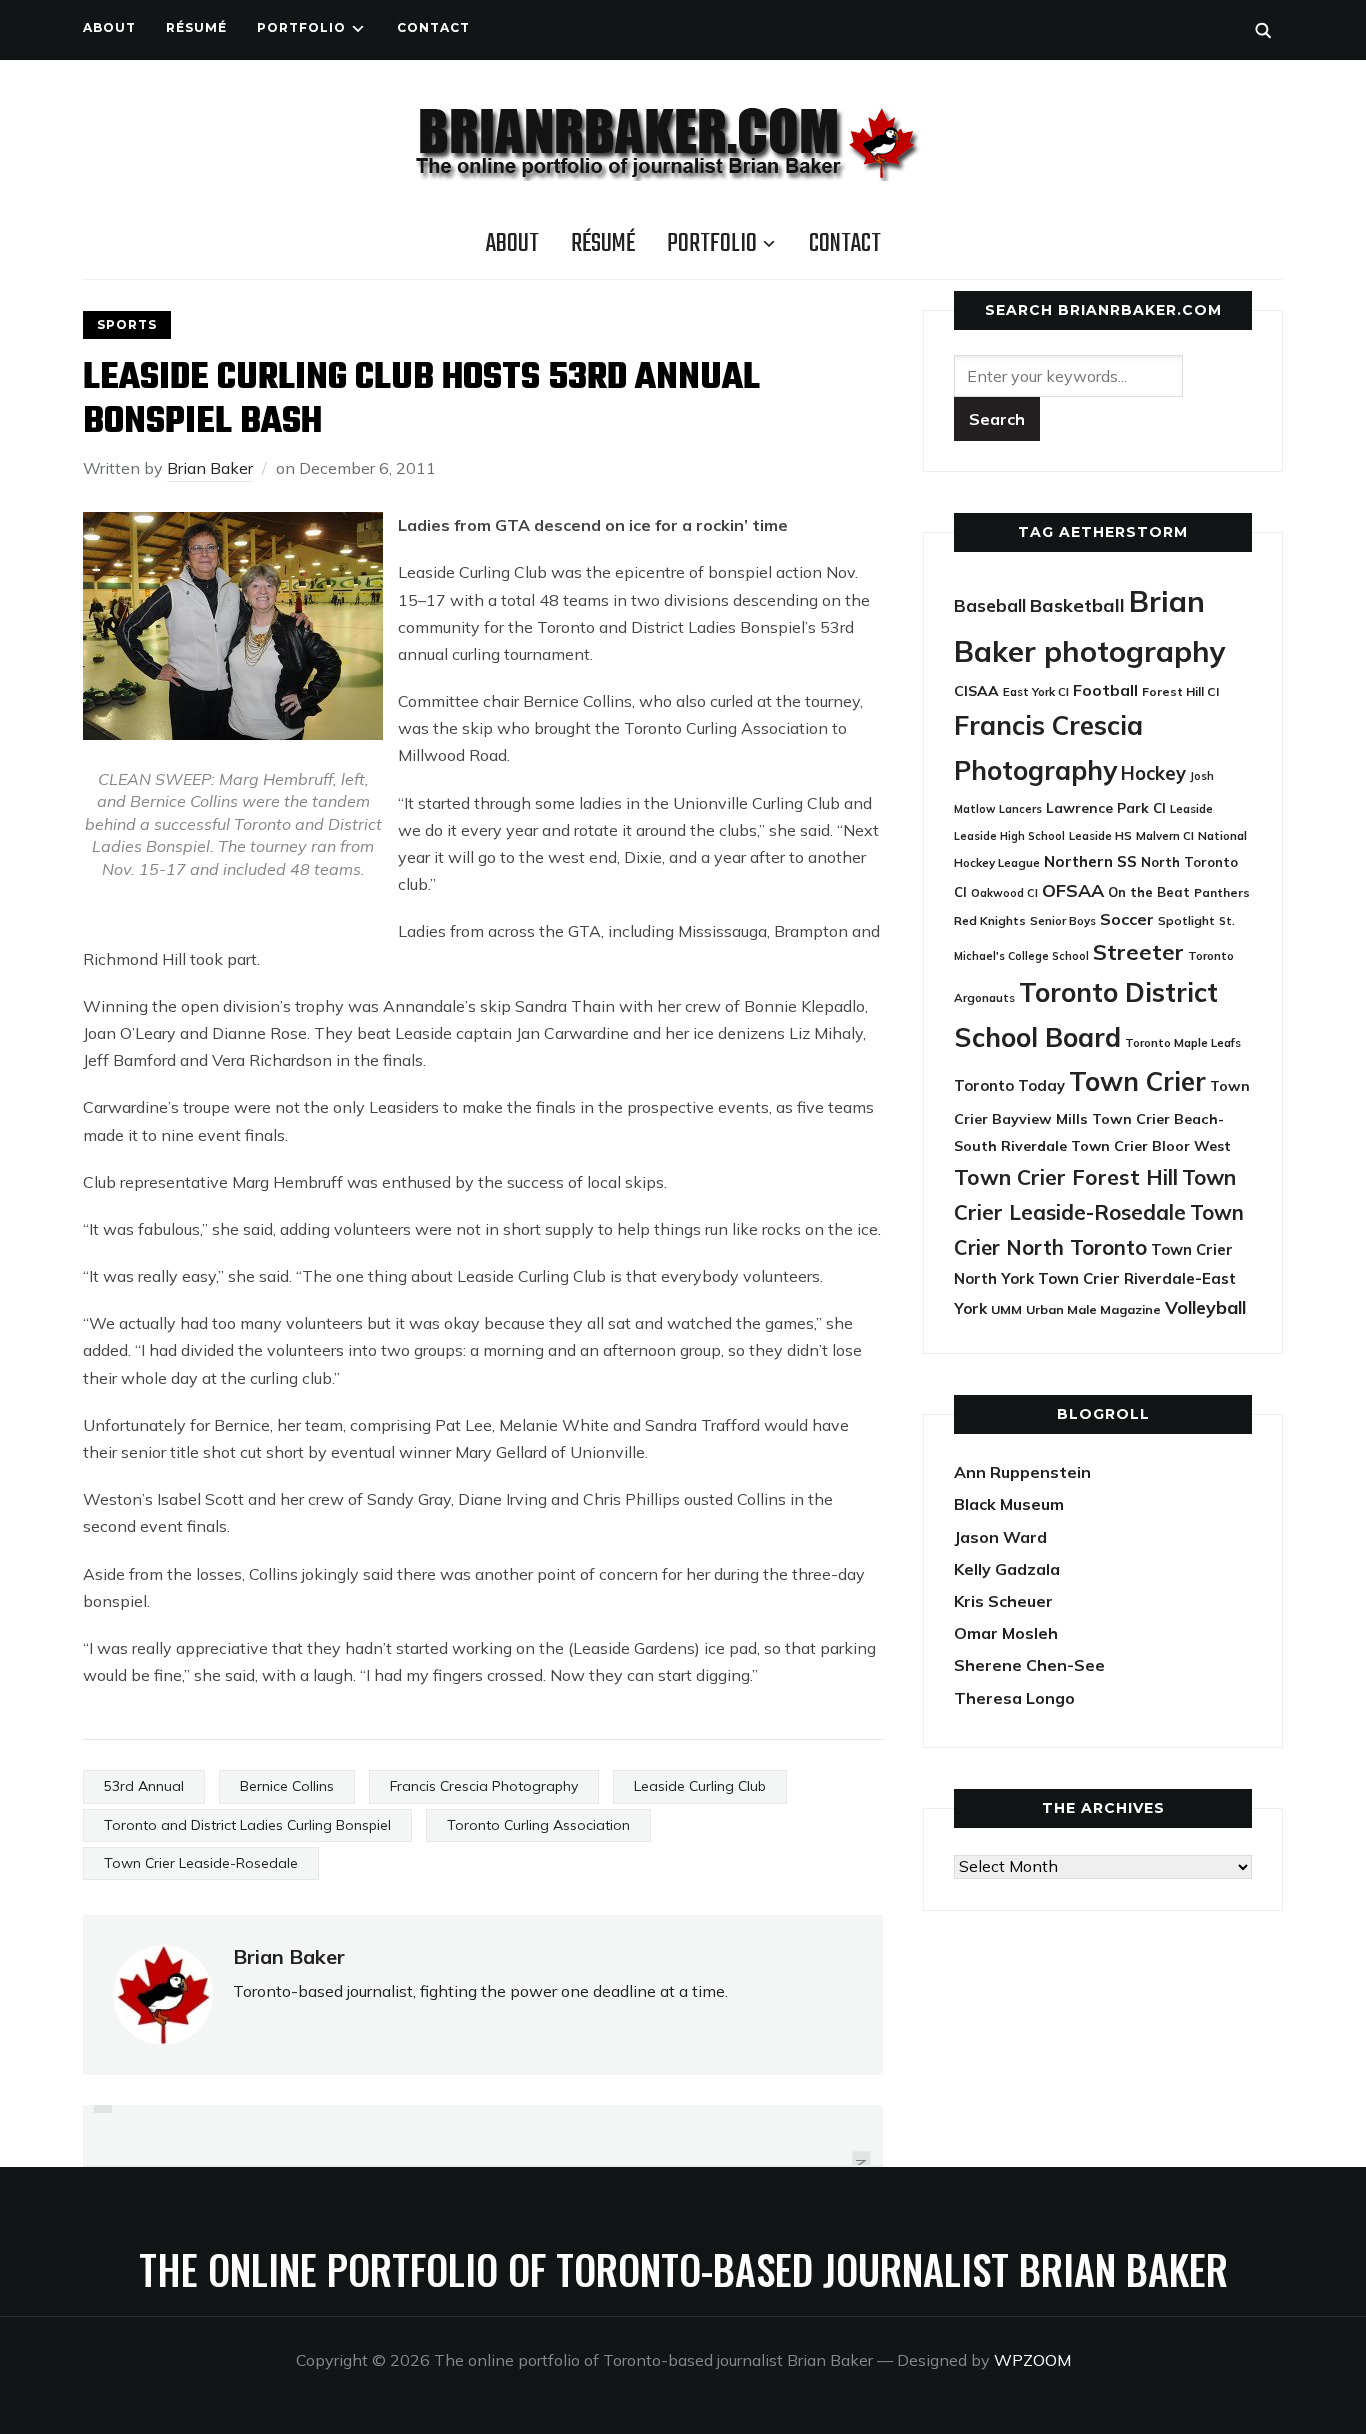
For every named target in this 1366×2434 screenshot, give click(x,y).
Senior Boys (1063, 920)
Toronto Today (1009, 1085)
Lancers (1020, 809)
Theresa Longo (1014, 1698)
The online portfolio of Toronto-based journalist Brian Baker (683, 2269)
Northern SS (1090, 861)
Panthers (1222, 892)
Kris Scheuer (1003, 1601)
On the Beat (1149, 892)
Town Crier (1137, 1081)
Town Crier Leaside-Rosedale (201, 1863)
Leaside (1191, 808)
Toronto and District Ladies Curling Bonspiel (247, 1825)
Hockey (1153, 773)
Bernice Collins (287, 1786)
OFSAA (1073, 890)
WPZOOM (1032, 2360)
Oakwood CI (1004, 893)
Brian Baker (210, 468)
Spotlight (1186, 920)
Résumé (196, 27)
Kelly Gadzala (1007, 1569)
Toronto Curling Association (538, 1825)
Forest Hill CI (1180, 691)
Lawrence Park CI (1106, 807)
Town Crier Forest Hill (1066, 1177)
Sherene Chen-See (1029, 1665)
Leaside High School (1009, 836)
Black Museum (1009, 1504)
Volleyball (1205, 1307)
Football (1105, 690)
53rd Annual (144, 1786)
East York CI (1036, 691)
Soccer (1127, 919)
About (109, 27)
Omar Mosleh (1006, 1633)
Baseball (990, 605)
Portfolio (301, 27)
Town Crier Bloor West (1151, 1146)
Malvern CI (1165, 836)
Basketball (1077, 605)
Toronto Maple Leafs (1183, 1042)
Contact (433, 27)
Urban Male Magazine (1093, 1309)
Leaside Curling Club (700, 1786)
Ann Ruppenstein (1022, 1472)
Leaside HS (1100, 835)
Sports (127, 324)
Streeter (1138, 951)
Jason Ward (1000, 1537)
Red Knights (990, 920)
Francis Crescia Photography (484, 1786)
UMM (1006, 1309)
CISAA (976, 691)
